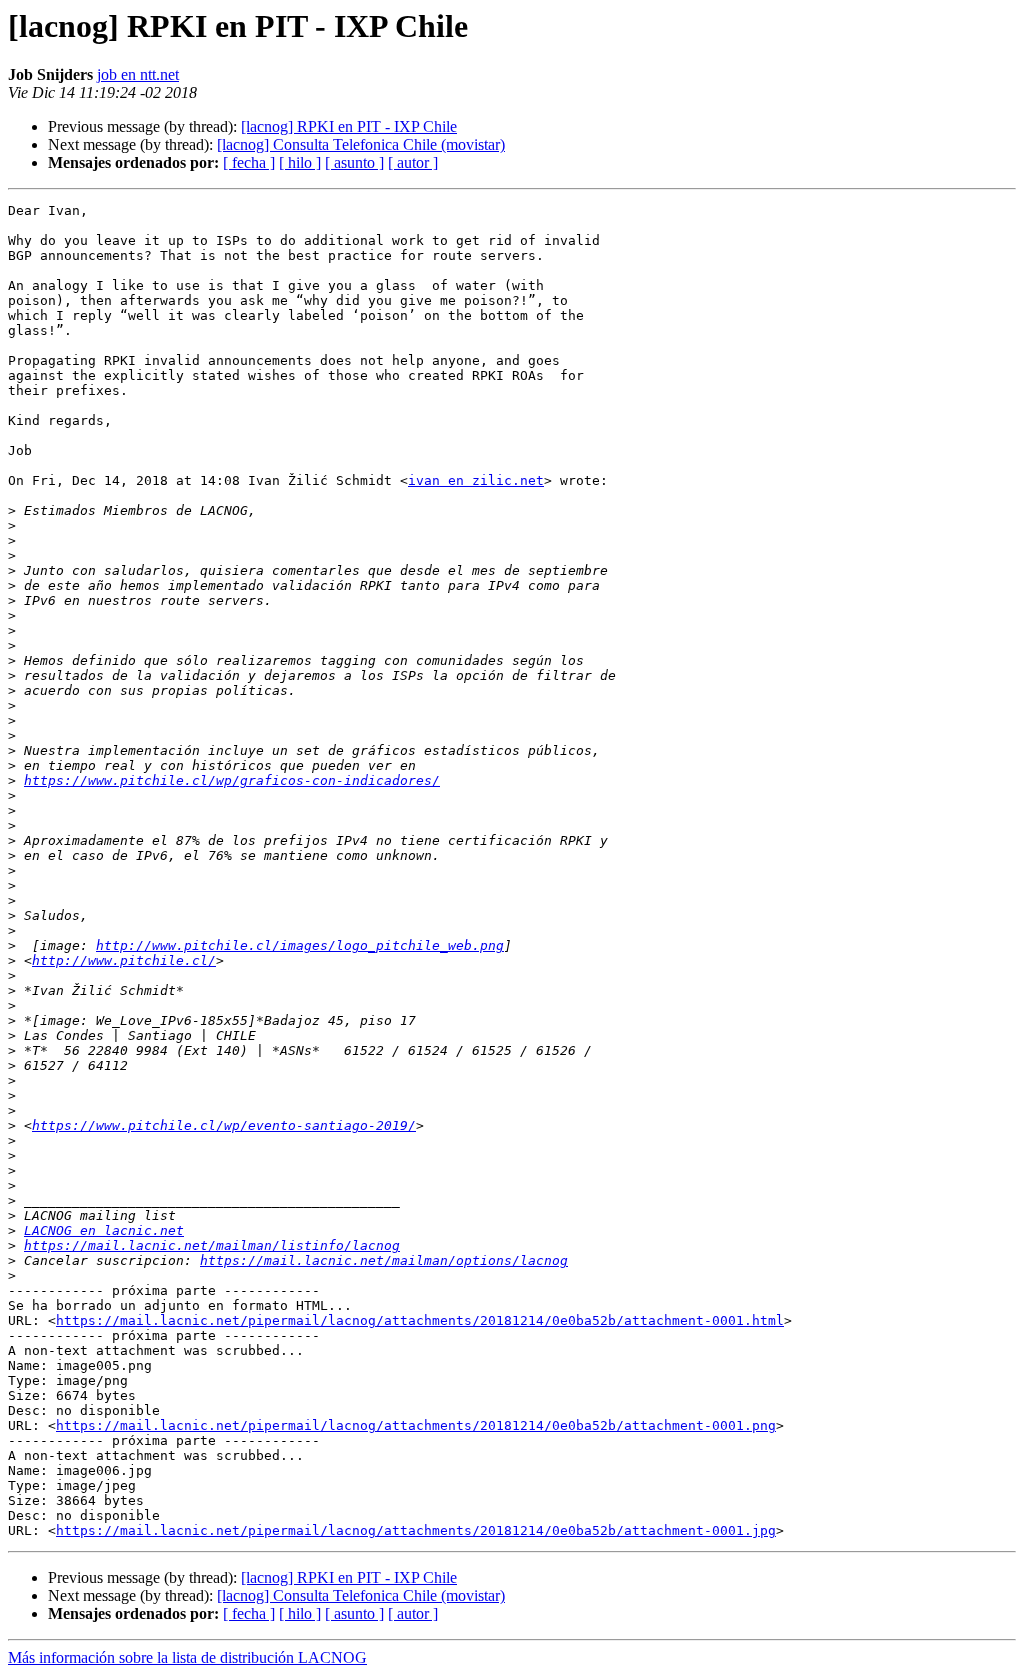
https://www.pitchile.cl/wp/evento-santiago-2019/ (224, 1125)
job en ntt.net (138, 74)
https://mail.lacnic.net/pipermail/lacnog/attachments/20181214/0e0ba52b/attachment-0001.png (416, 1425)
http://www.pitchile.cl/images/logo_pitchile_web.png (300, 945)
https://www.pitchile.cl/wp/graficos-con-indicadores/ (232, 780)
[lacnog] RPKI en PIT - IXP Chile (349, 126)
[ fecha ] (249, 162)
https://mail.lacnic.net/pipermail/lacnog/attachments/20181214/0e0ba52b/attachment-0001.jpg (416, 1530)
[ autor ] (413, 162)
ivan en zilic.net (476, 480)
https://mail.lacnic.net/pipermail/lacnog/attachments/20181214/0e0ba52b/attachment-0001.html (420, 1320)
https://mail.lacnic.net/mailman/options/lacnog (384, 1260)
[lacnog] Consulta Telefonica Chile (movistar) (361, 144)
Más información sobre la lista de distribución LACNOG (187, 1657)
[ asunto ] (354, 162)
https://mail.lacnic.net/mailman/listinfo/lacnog (212, 1245)
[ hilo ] (300, 162)
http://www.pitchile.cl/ (124, 960)
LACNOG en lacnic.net (104, 1230)
